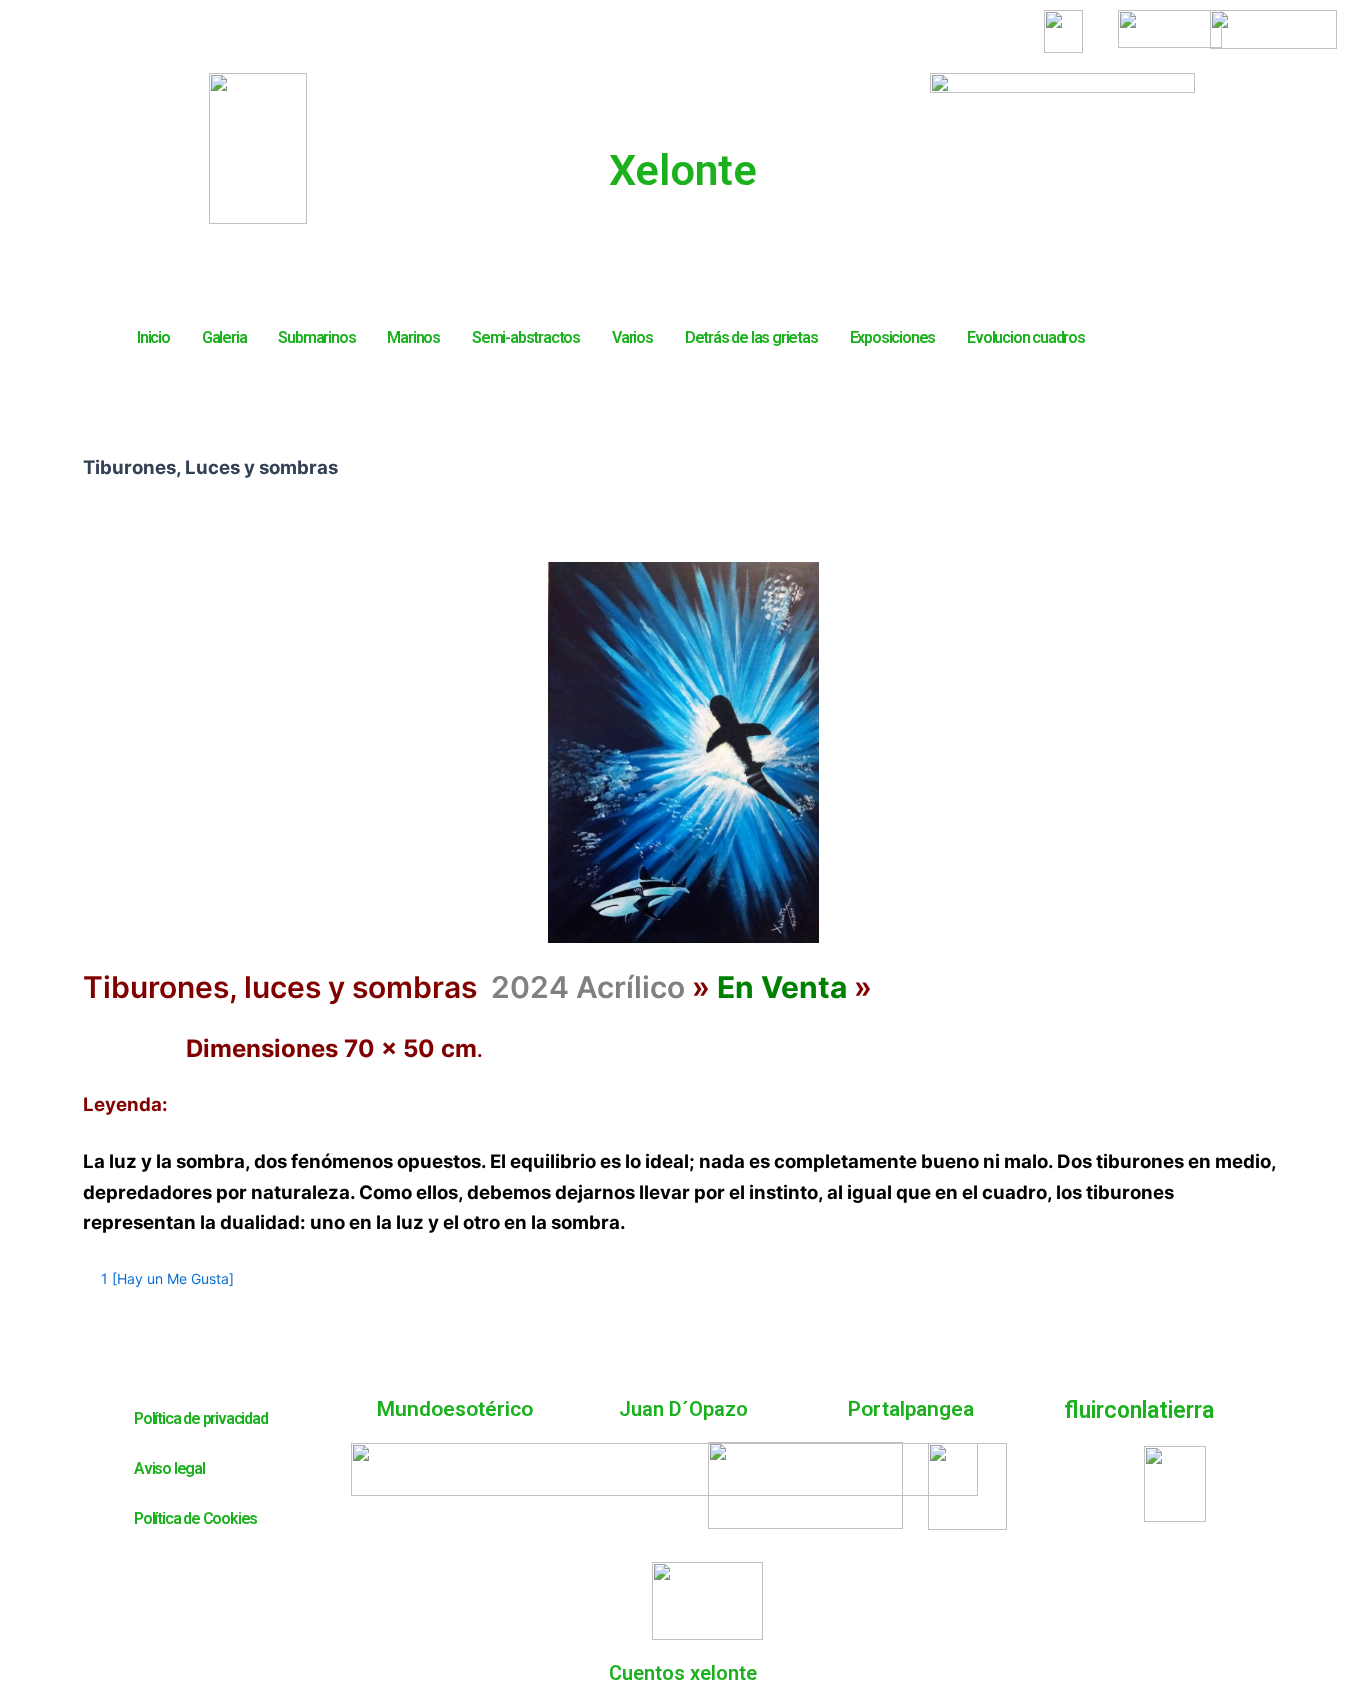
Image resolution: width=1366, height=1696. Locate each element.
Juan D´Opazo (683, 1409)
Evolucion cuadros (1026, 337)
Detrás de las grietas (751, 337)
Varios (632, 337)
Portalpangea (911, 1409)
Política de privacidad (201, 1418)
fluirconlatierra (1139, 1410)
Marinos (413, 337)
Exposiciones (893, 337)
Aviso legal (169, 1468)
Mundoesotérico (455, 1409)
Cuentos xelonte (683, 1673)
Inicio (153, 337)
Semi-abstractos (526, 337)
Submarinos (316, 337)
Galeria (224, 337)
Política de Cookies (195, 1518)
